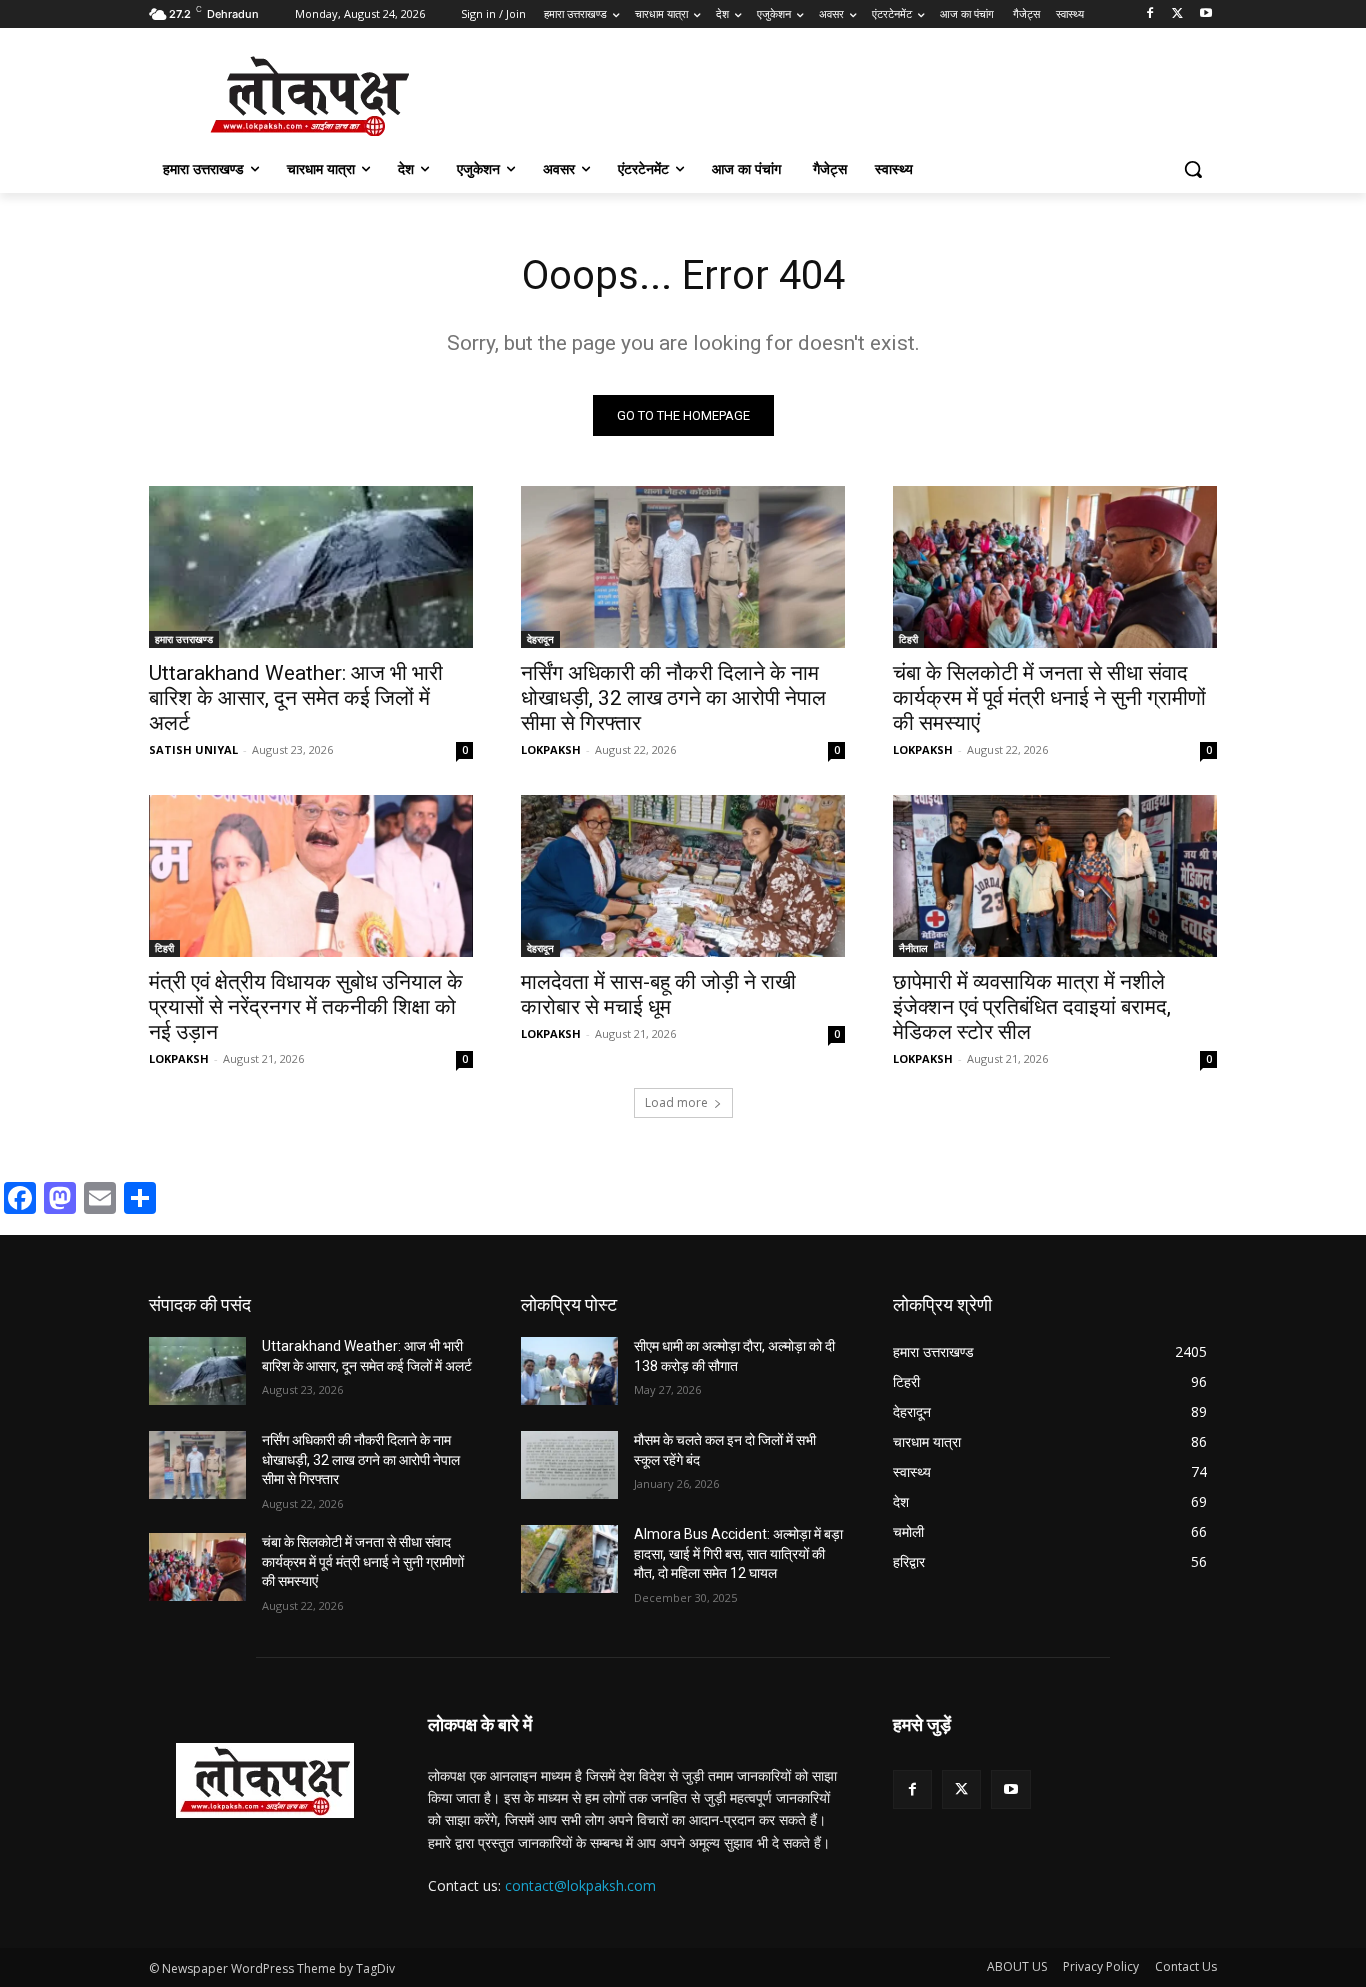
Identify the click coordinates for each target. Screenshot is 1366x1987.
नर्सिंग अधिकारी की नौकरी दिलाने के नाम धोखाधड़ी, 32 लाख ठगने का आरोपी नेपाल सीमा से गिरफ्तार (673, 698)
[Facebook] (1150, 14)
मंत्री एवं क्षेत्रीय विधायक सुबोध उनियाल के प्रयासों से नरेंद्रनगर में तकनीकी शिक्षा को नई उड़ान (306, 1007)
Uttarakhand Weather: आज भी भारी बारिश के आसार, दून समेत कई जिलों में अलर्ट (296, 698)
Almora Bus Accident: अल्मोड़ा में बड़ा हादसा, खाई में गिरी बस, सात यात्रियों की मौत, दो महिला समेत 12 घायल (738, 1553)
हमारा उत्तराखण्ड (184, 639)
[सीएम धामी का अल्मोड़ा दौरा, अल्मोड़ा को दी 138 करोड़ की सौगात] (569, 1371)
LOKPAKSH (551, 749)
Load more (676, 1102)
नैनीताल (913, 948)
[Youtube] (1205, 14)
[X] (1177, 14)
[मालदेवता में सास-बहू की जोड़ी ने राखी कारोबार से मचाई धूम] (683, 876)
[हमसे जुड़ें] (1055, 1754)
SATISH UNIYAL (193, 749)
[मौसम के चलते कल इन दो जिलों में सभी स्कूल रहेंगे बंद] (569, 1465)
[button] (1193, 169)
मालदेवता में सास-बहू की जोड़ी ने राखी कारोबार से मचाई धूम (658, 994)
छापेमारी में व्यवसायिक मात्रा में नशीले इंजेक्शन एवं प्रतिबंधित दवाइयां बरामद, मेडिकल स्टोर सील (1032, 1007)
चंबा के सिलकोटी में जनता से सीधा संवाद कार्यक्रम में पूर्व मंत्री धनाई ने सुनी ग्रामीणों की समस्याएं (1049, 698)
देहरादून (540, 639)
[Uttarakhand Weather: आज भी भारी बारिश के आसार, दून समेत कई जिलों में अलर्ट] (311, 567)
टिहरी (908, 639)
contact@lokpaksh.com (580, 1885)
